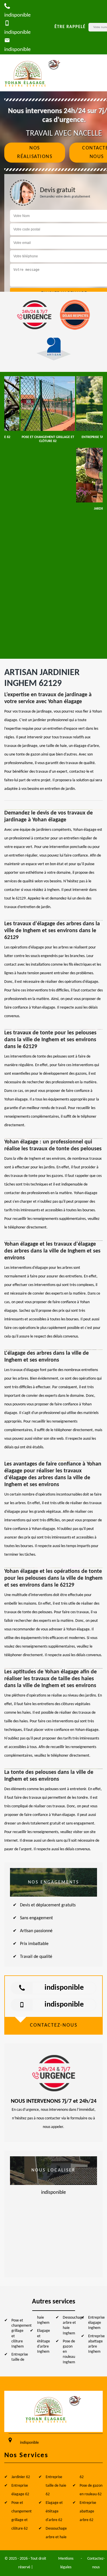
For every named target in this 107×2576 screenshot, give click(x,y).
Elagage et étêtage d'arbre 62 (54, 2511)
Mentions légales (66, 2563)
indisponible (64, 1988)
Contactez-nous (96, 2563)
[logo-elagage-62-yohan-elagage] (33, 73)
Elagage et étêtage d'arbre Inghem (44, 2341)
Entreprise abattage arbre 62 (88, 2511)
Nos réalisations (35, 152)
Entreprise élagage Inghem (96, 2323)
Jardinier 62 (21, 2477)
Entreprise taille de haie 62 (56, 2486)
